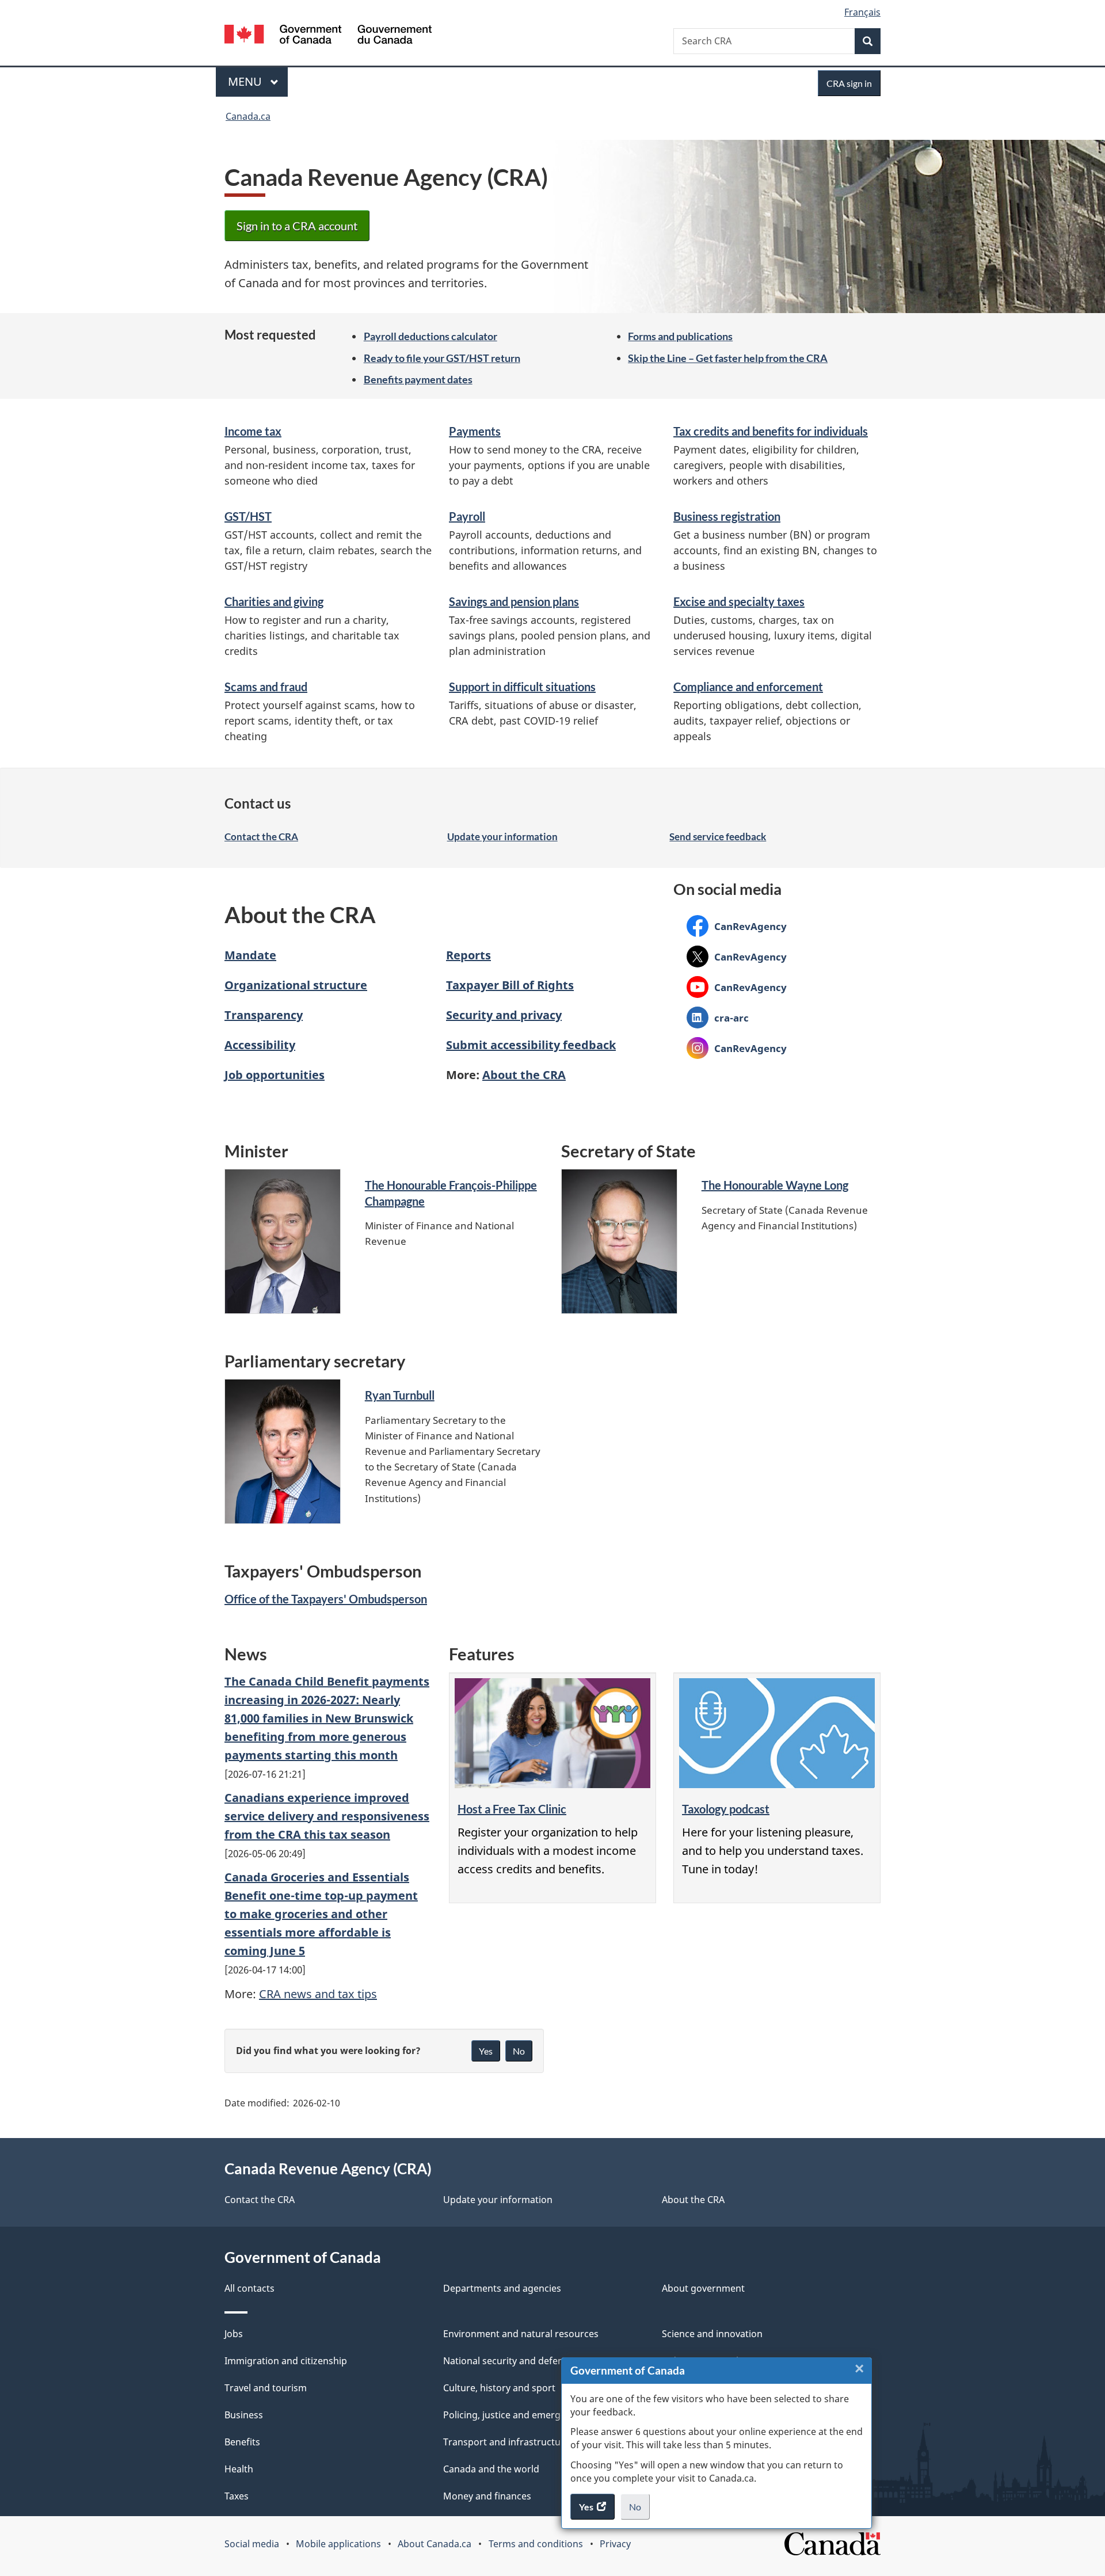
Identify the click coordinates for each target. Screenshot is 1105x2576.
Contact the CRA (261, 837)
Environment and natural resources (521, 2334)
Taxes (237, 2496)
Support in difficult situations (522, 687)
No (639, 2510)
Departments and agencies (502, 2288)
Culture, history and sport (499, 2388)
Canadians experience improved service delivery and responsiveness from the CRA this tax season (327, 1816)
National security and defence (508, 2361)
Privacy (615, 2544)
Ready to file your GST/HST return (442, 358)
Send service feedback (718, 837)
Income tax (253, 431)
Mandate (250, 955)
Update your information (502, 837)
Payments (475, 431)
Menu (246, 81)
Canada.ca (248, 116)
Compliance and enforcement (748, 687)
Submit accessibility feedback (531, 1045)
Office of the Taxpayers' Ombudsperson (326, 1599)
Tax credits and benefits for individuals (771, 431)
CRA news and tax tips (318, 1994)
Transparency (264, 1015)
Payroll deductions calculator (430, 336)
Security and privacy (504, 1015)
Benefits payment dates (418, 379)
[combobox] (777, 41)
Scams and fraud (266, 687)
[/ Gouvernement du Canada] (328, 36)
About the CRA (524, 1075)
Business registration (727, 516)
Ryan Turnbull (400, 1395)
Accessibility (260, 1045)
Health (239, 2469)
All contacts (249, 2288)
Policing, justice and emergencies (516, 2415)
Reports (468, 955)
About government (703, 2288)
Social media (252, 2544)
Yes (486, 2051)
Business (244, 2415)
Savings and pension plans (514, 601)
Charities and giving (274, 601)
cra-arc (718, 1018)
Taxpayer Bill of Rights (510, 985)
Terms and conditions (536, 2544)
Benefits (242, 2442)
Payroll (467, 516)
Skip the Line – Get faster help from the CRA (728, 358)
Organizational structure (296, 985)
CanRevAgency (737, 926)
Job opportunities (275, 1075)
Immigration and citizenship (286, 2361)
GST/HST (248, 516)
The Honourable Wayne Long (775, 1185)
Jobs (234, 2334)
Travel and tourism (266, 2388)
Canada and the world (491, 2469)
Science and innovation (712, 2334)
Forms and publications (680, 336)
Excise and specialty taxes (739, 601)
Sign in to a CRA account (297, 226)
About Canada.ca (435, 2544)
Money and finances (487, 2496)
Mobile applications (338, 2544)
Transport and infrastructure (506, 2442)
